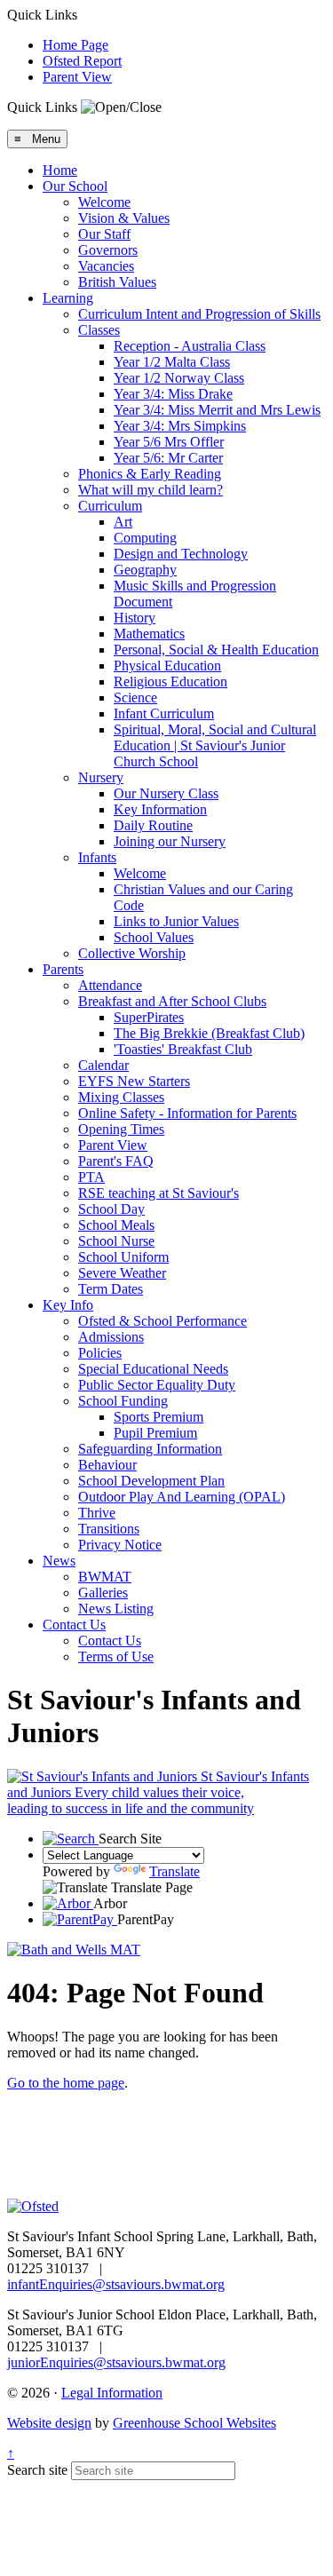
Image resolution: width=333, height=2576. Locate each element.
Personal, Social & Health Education (216, 650)
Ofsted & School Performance (163, 1321)
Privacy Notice (120, 1545)
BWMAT (105, 1577)
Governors (108, 250)
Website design (49, 2423)
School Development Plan (151, 1481)
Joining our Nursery (170, 841)
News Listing (116, 1609)
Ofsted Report (82, 61)
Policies (100, 1353)
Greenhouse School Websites (194, 2423)
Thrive (97, 1513)
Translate (174, 1871)
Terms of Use (116, 1657)
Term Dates (111, 1289)
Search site (37, 2470)
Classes (99, 330)
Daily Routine (153, 825)
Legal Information (112, 2393)
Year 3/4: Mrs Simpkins (180, 426)
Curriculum (110, 506)
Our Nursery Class (166, 793)
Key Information (160, 809)
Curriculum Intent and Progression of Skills (199, 314)
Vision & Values (124, 218)
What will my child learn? (151, 490)
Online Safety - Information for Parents (187, 1113)
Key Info (68, 1305)
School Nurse (116, 1241)
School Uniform (123, 1257)
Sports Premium (159, 1417)
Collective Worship (132, 953)
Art (123, 522)
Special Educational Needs (153, 1369)
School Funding (123, 1401)
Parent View (77, 77)
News (59, 1561)
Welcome (104, 202)
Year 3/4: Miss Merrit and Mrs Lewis (217, 410)
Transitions (109, 1529)
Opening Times (121, 1129)
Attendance (110, 985)
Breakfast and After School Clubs (172, 1001)
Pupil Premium (155, 1433)
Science (135, 698)
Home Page (75, 45)
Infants (97, 857)
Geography (145, 570)
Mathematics (149, 634)
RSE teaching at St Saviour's (159, 1193)
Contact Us (74, 1625)
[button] (121, 107)
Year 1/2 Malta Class (172, 362)
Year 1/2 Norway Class (179, 378)
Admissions (111, 1337)
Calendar (103, 1065)
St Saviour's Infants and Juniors (158, 1792)
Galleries (103, 1593)
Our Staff (104, 234)
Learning (68, 298)
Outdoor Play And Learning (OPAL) (182, 1497)
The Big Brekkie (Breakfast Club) (209, 1033)
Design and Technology (181, 554)
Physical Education (167, 666)
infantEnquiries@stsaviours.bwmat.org (116, 2284)
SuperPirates (149, 1017)
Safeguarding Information (150, 1449)
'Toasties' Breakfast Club (183, 1049)
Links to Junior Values (176, 921)
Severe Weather (122, 1273)
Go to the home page (66, 2083)
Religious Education (170, 682)
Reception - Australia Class (190, 346)
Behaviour (107, 1465)
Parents (63, 969)
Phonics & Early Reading (150, 474)
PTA (91, 1177)
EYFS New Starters (134, 1081)
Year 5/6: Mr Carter (168, 458)
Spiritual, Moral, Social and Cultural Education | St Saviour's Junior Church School (215, 745)
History (135, 618)
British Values (117, 282)
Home (60, 170)
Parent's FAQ (116, 1161)
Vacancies (106, 266)
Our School (75, 186)
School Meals (116, 1225)
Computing (145, 538)
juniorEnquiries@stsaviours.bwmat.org (116, 2362)
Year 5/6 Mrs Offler (169, 442)
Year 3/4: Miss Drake (173, 394)
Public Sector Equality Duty (157, 1385)
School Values (154, 937)
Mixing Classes (121, 1097)
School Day (111, 1209)
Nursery (101, 777)
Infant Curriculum (164, 713)
